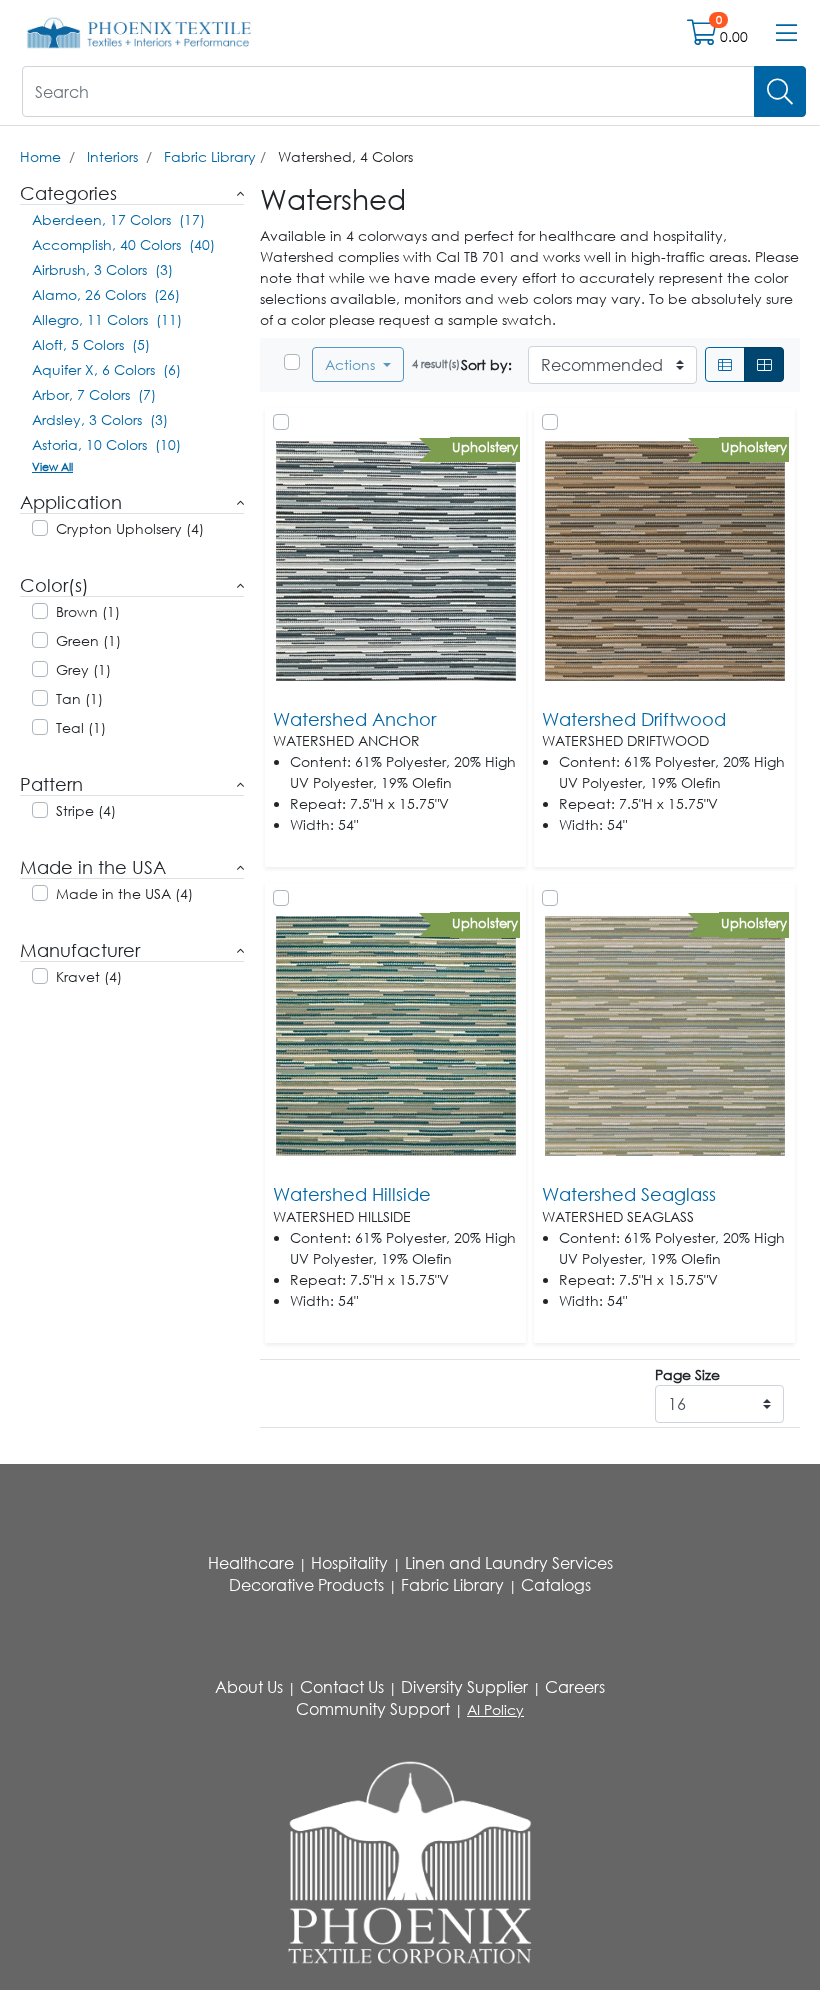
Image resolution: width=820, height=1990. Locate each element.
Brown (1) (88, 611)
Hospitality (349, 1563)
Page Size (687, 1374)
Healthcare (251, 1563)
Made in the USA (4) (124, 893)
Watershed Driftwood (634, 719)
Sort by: (486, 364)
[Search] (780, 91)
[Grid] (764, 364)
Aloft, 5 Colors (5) (91, 344)
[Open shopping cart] (703, 36)
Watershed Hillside (352, 1194)
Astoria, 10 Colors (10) (106, 444)
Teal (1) (81, 727)
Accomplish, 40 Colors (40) (123, 244)
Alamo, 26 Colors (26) (106, 294)
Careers (575, 1687)
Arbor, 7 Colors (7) (94, 394)
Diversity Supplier (464, 1687)
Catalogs (556, 1585)
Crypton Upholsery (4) (130, 528)
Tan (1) (79, 698)
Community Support (373, 1709)
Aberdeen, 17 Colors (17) (118, 219)
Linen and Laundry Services (509, 1563)
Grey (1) (83, 669)
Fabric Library (210, 156)
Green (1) (88, 640)
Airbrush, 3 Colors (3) (102, 269)
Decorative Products (306, 1585)
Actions (352, 364)
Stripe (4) (86, 810)
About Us (249, 1687)
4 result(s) (436, 363)
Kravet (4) (89, 976)
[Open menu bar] (786, 33)
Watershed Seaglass (629, 1194)
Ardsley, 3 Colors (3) (100, 419)
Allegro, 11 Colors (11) (107, 319)
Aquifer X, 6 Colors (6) (106, 369)
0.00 (734, 36)
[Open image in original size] (139, 31)
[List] (725, 364)
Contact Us (342, 1687)
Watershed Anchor (354, 719)
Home (40, 156)
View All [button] (52, 466)
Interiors (112, 156)
